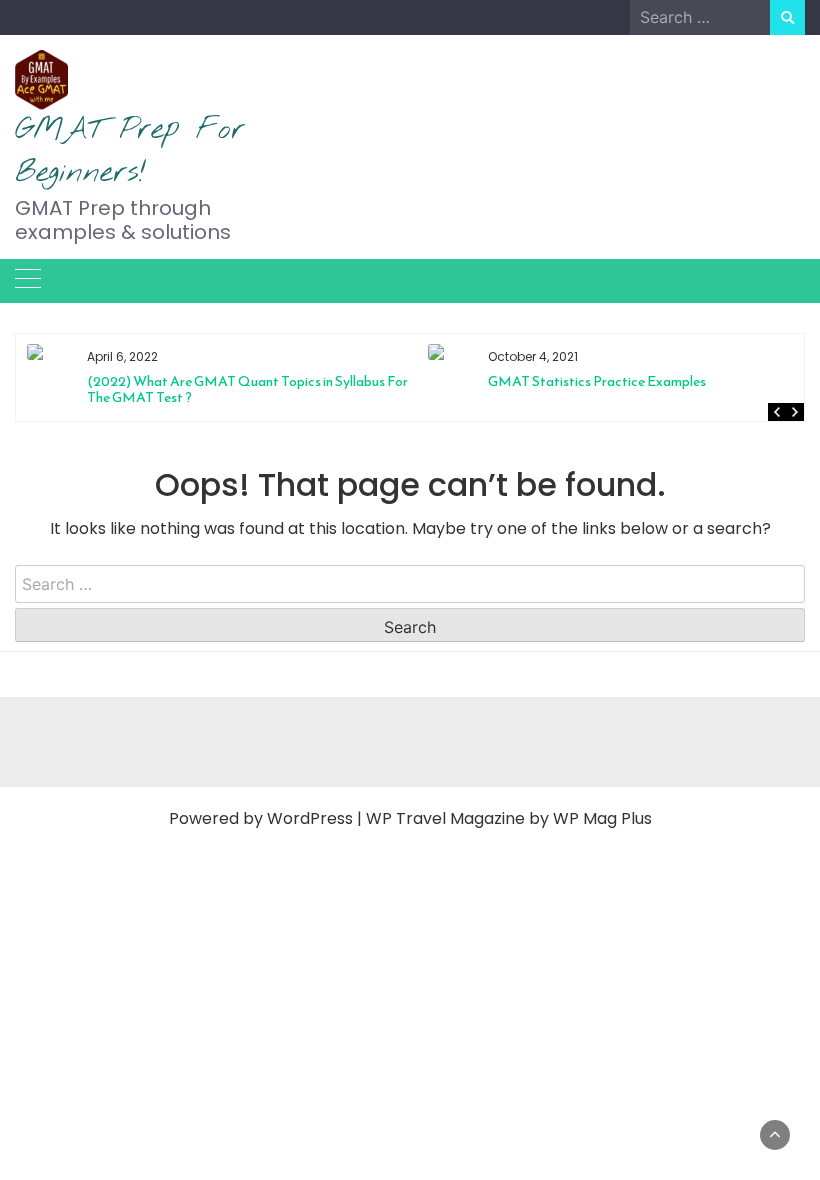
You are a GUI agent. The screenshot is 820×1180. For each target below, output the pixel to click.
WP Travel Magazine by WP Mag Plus (509, 818)
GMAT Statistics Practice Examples (323, 381)
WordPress (310, 818)
